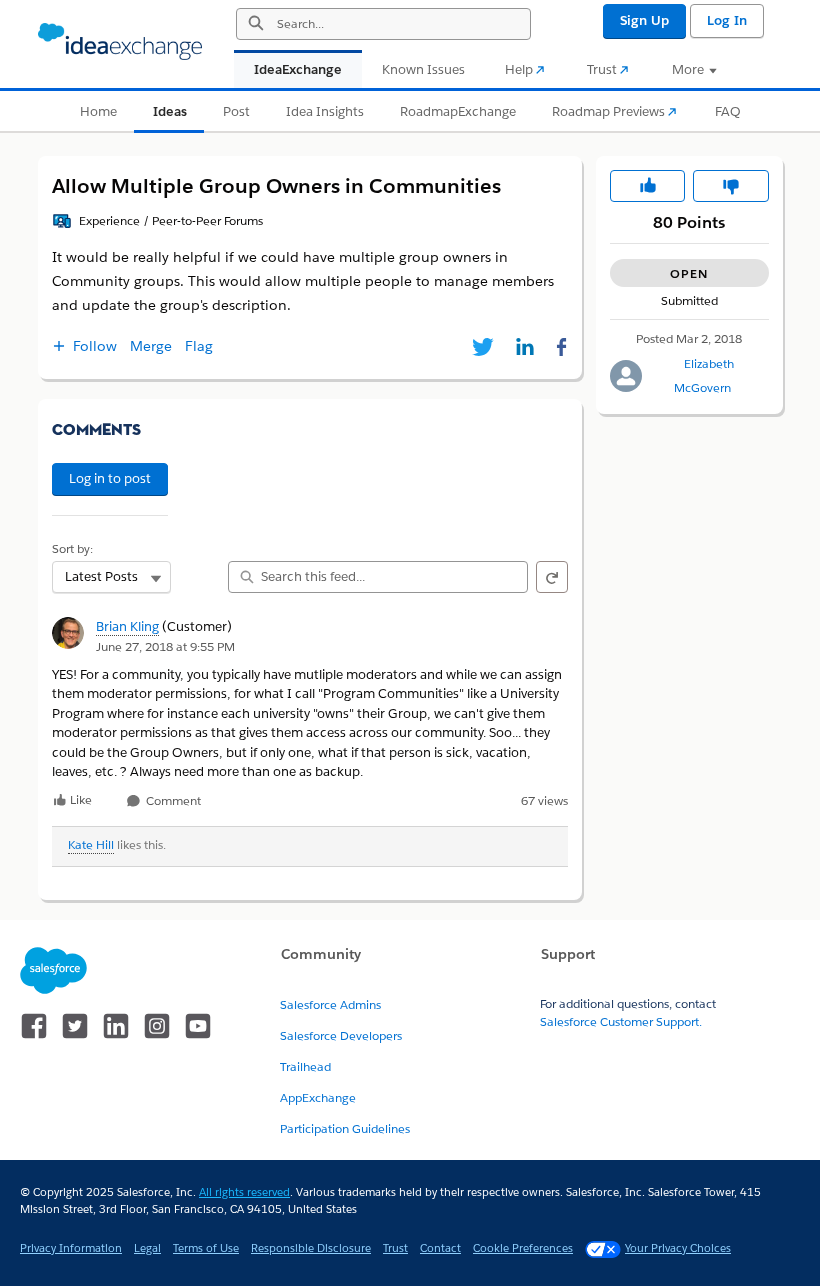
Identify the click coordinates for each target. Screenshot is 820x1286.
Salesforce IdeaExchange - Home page (120, 42)
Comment (172, 801)
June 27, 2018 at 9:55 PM (165, 646)
